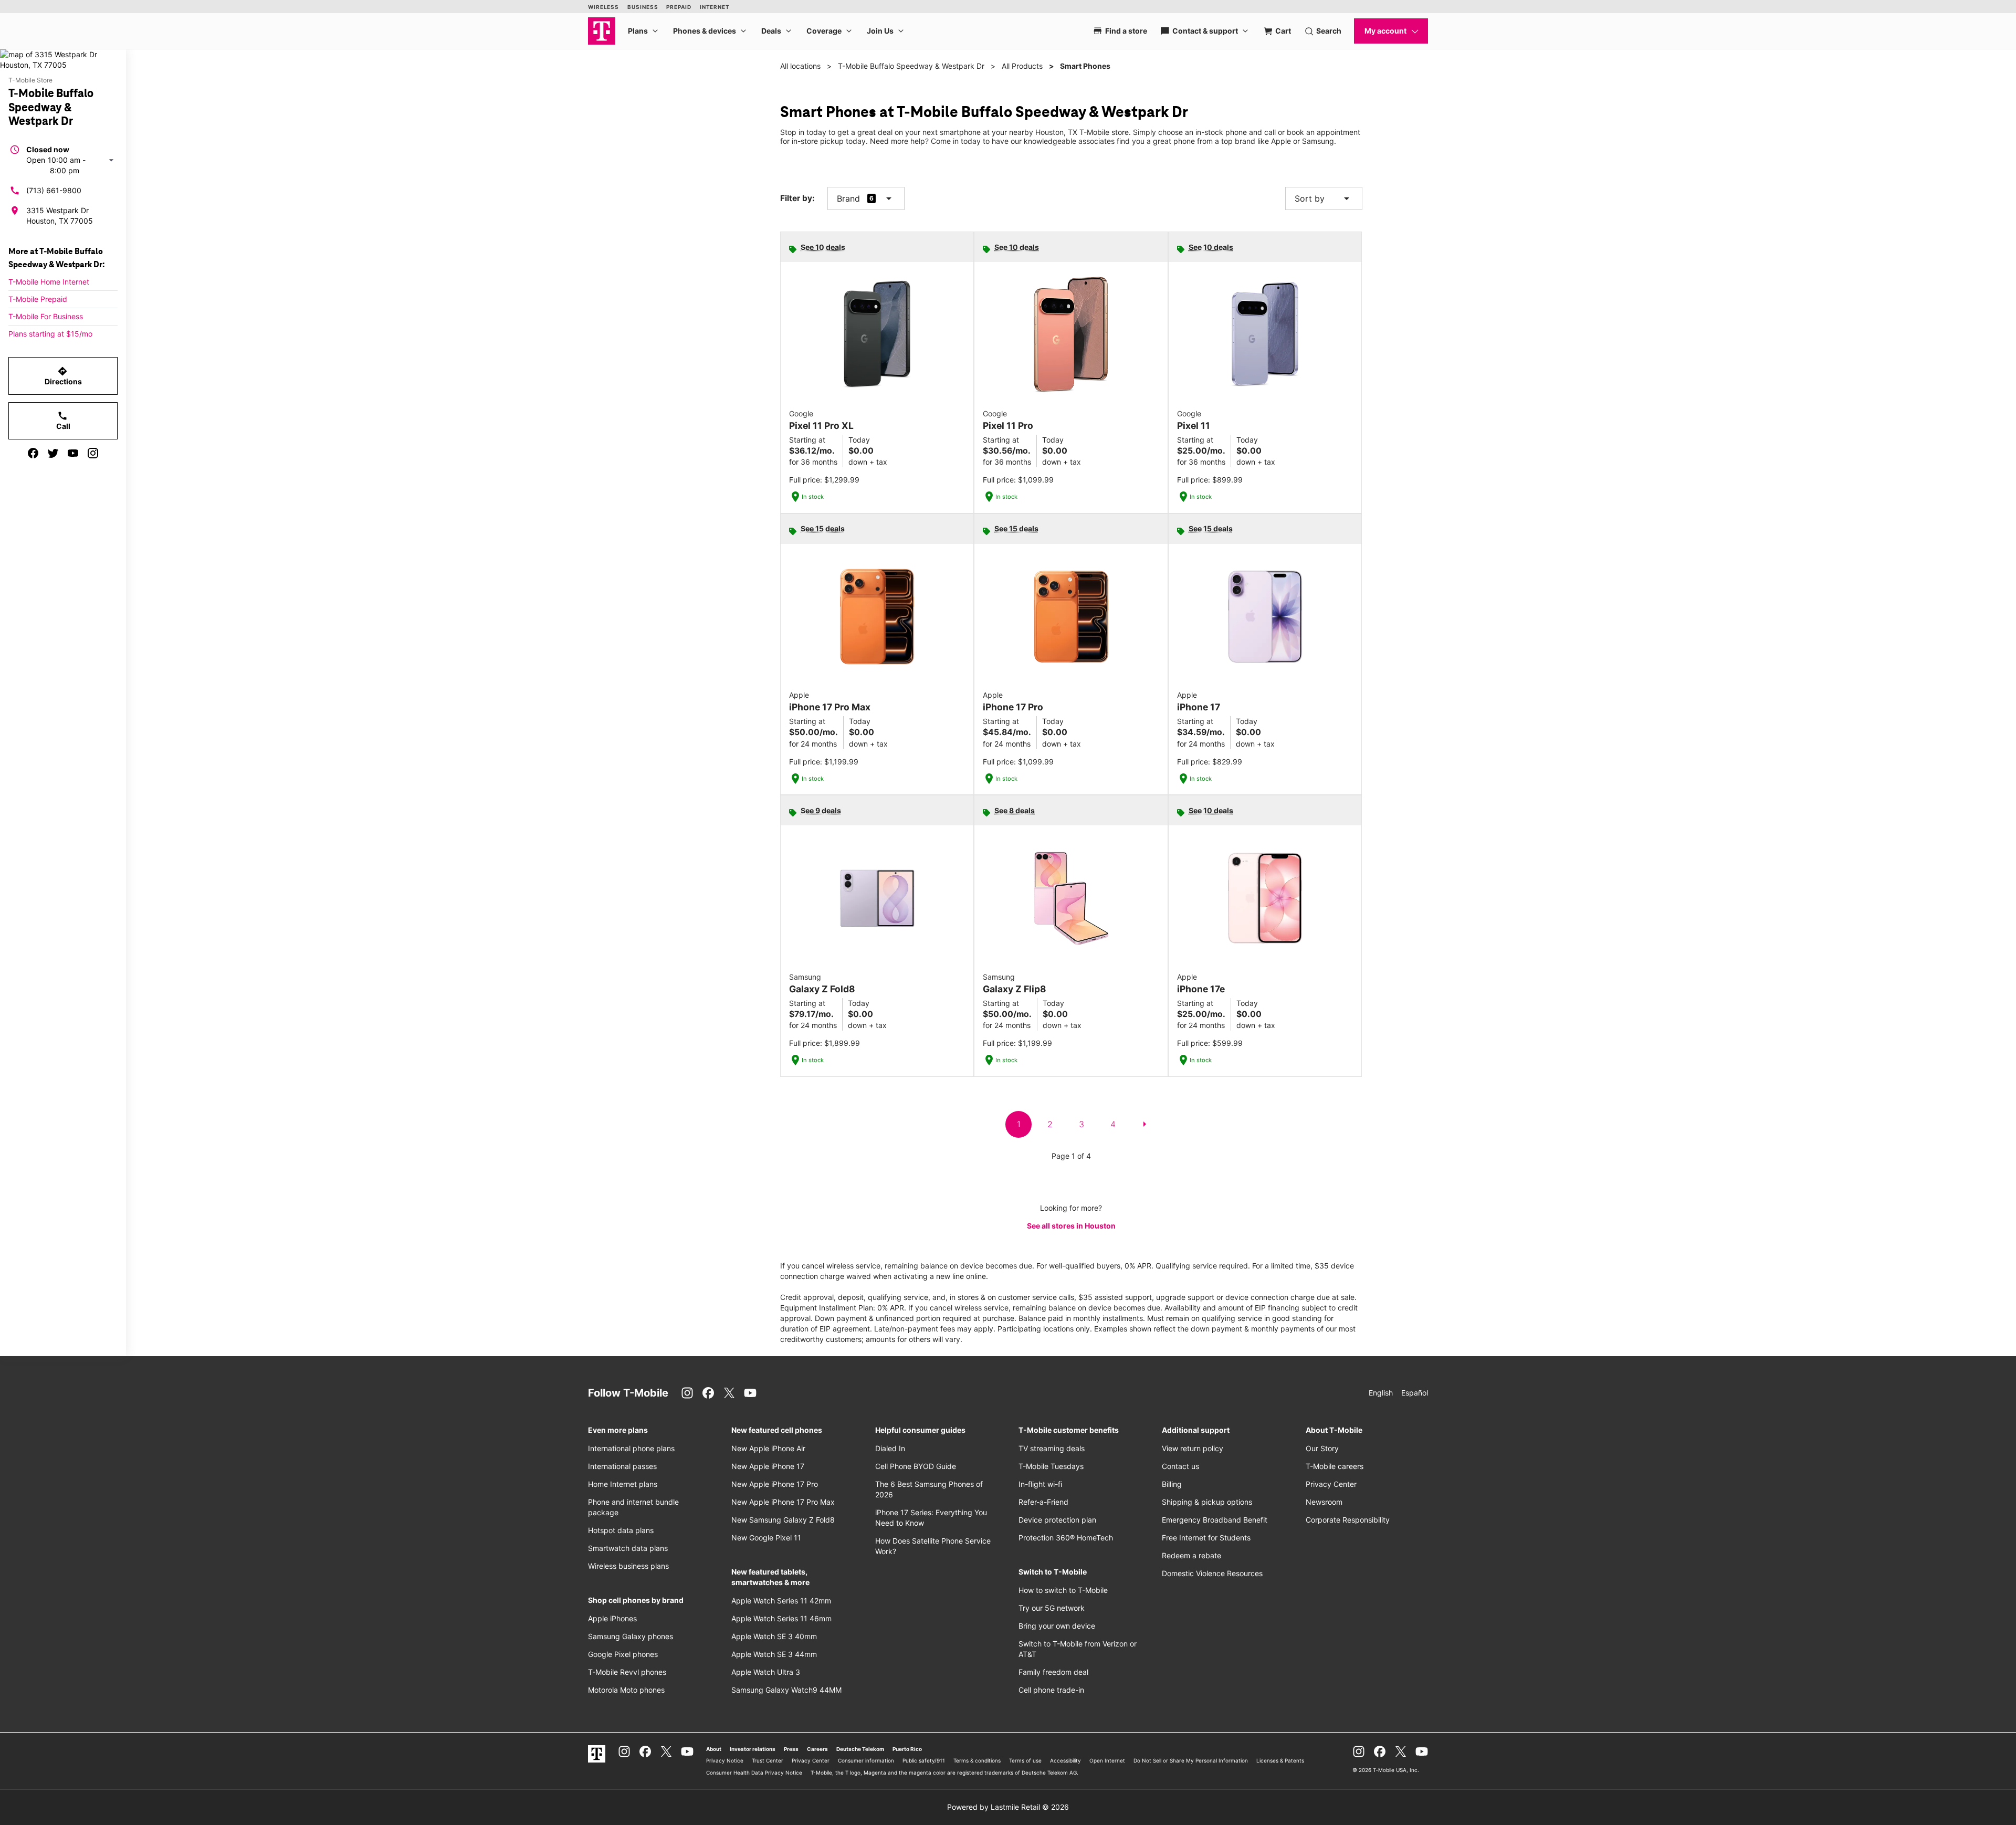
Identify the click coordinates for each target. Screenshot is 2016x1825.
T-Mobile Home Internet (49, 282)
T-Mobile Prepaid (38, 299)
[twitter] (53, 453)
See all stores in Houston (1071, 1226)
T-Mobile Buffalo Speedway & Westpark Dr (911, 66)
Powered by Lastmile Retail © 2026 (1008, 1807)
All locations (800, 66)
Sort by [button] (1324, 198)
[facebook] (33, 453)
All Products (1022, 66)
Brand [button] (848, 198)
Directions (63, 376)
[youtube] (73, 453)
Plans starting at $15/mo (50, 334)
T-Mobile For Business (46, 316)
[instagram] (93, 453)
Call (63, 421)
